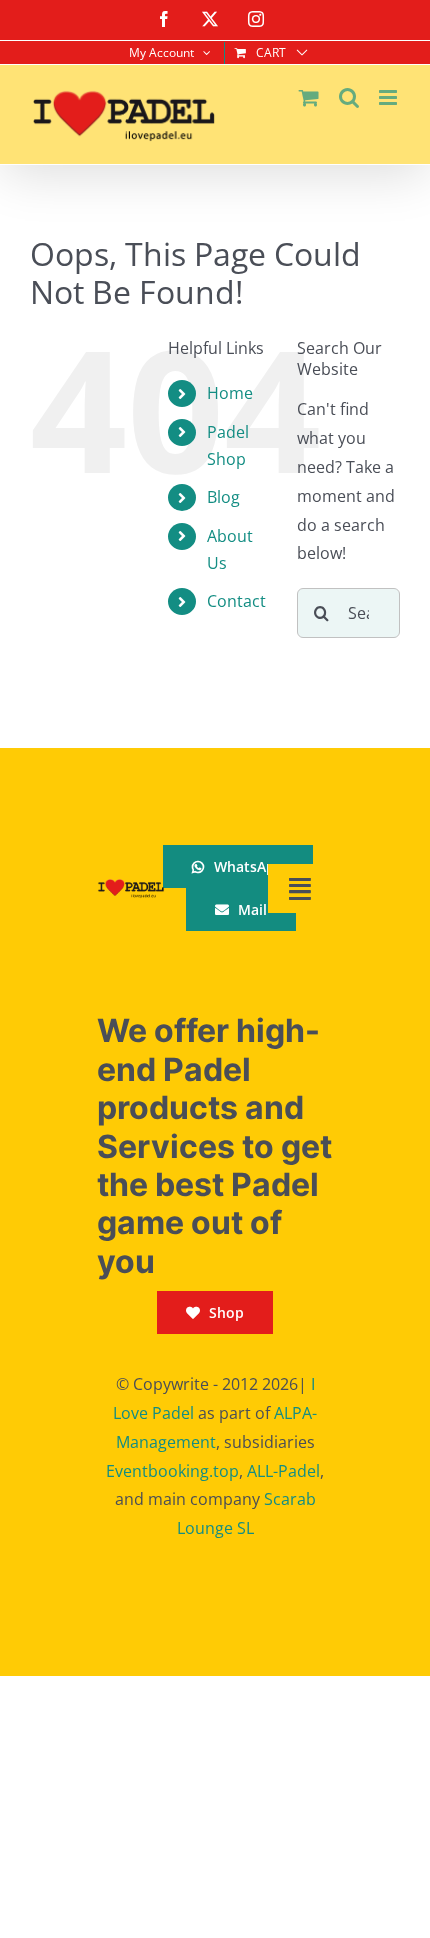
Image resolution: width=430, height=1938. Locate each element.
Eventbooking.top (172, 1471)
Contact (236, 601)
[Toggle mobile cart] (309, 97)
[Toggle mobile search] (349, 97)
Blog (223, 497)
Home (230, 393)
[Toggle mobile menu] (389, 97)
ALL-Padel (283, 1471)
